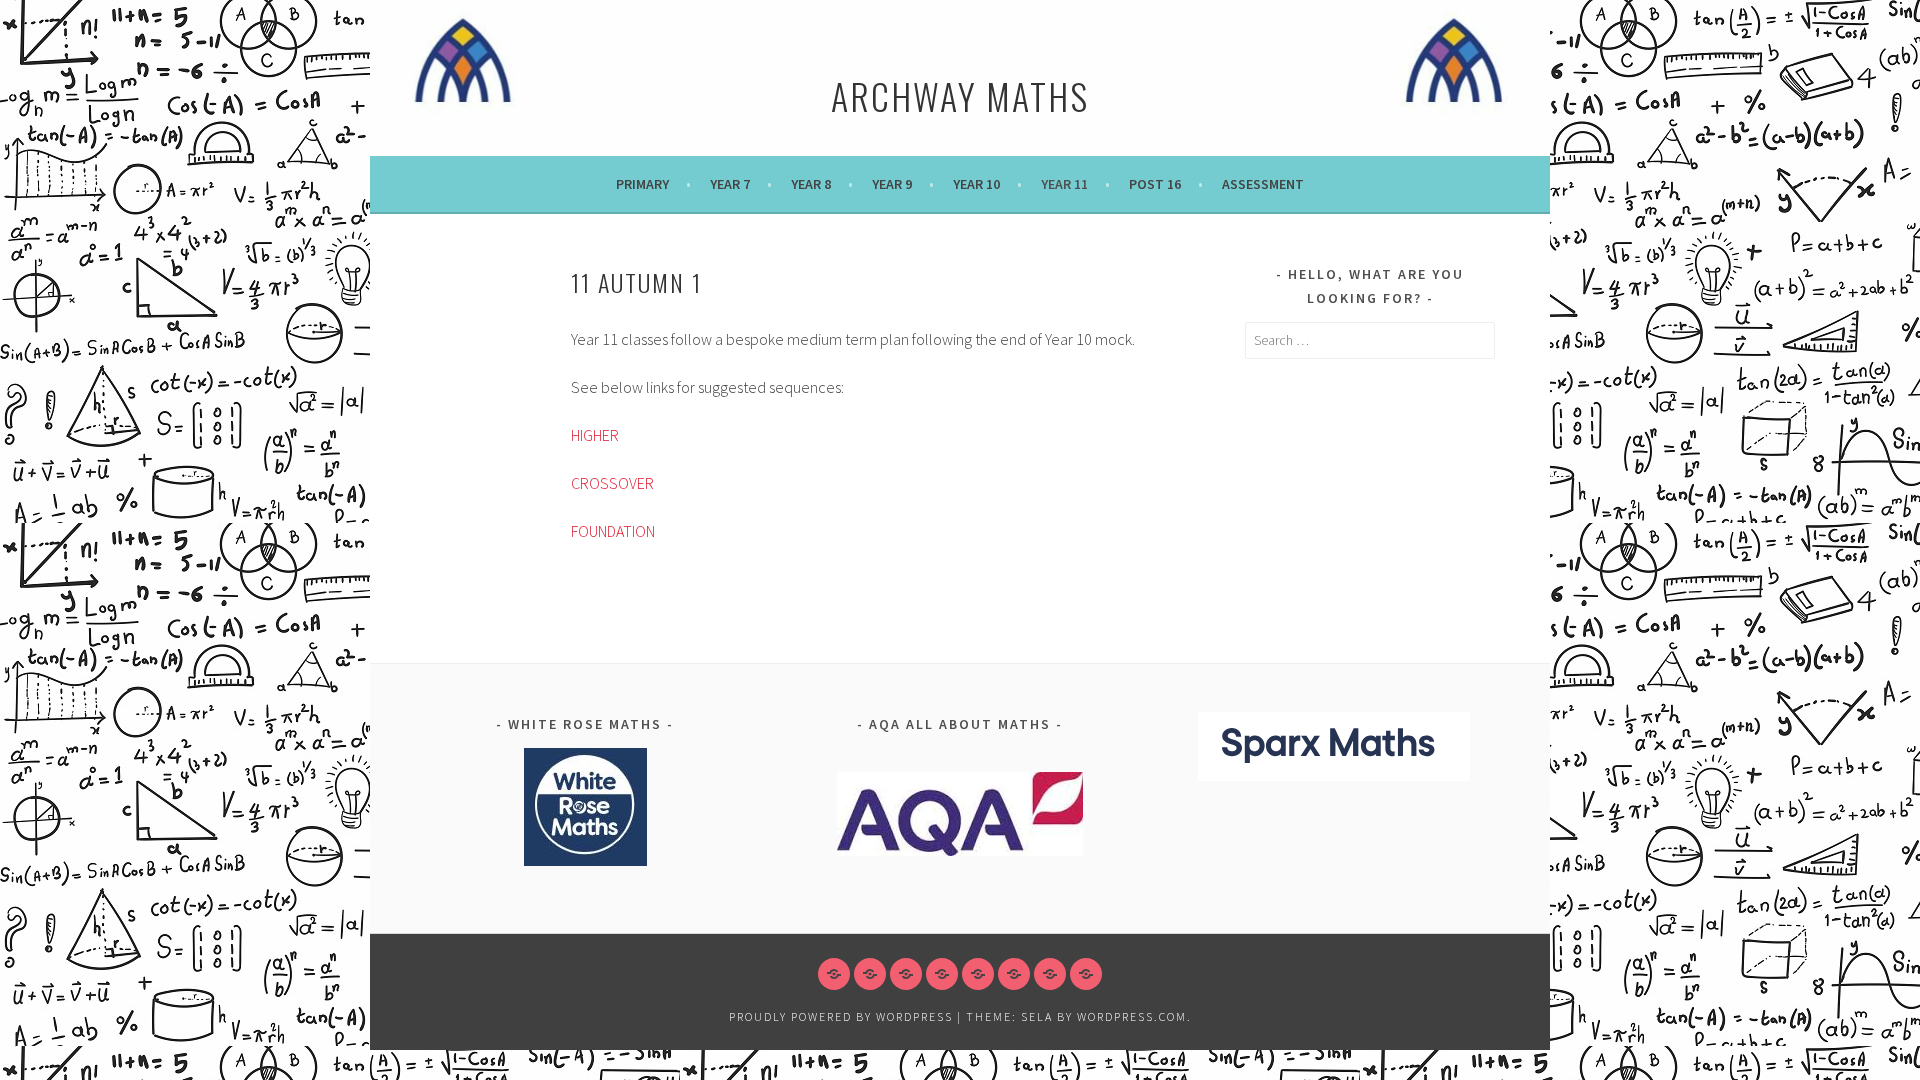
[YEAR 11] (1014, 974)
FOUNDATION (613, 531)
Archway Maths (960, 95)
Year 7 (730, 184)
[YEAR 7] (870, 974)
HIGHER (595, 435)
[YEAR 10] (978, 974)
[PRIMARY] (834, 974)
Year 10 (976, 184)
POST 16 (1155, 184)
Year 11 (1064, 184)
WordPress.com (1132, 1016)
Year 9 (892, 184)
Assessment (1263, 184)
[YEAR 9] (942, 974)
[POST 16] (1050, 974)
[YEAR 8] (906, 974)
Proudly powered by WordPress (841, 1016)
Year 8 (811, 184)
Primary (642, 184)
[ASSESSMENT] (1086, 974)
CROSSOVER (612, 483)
